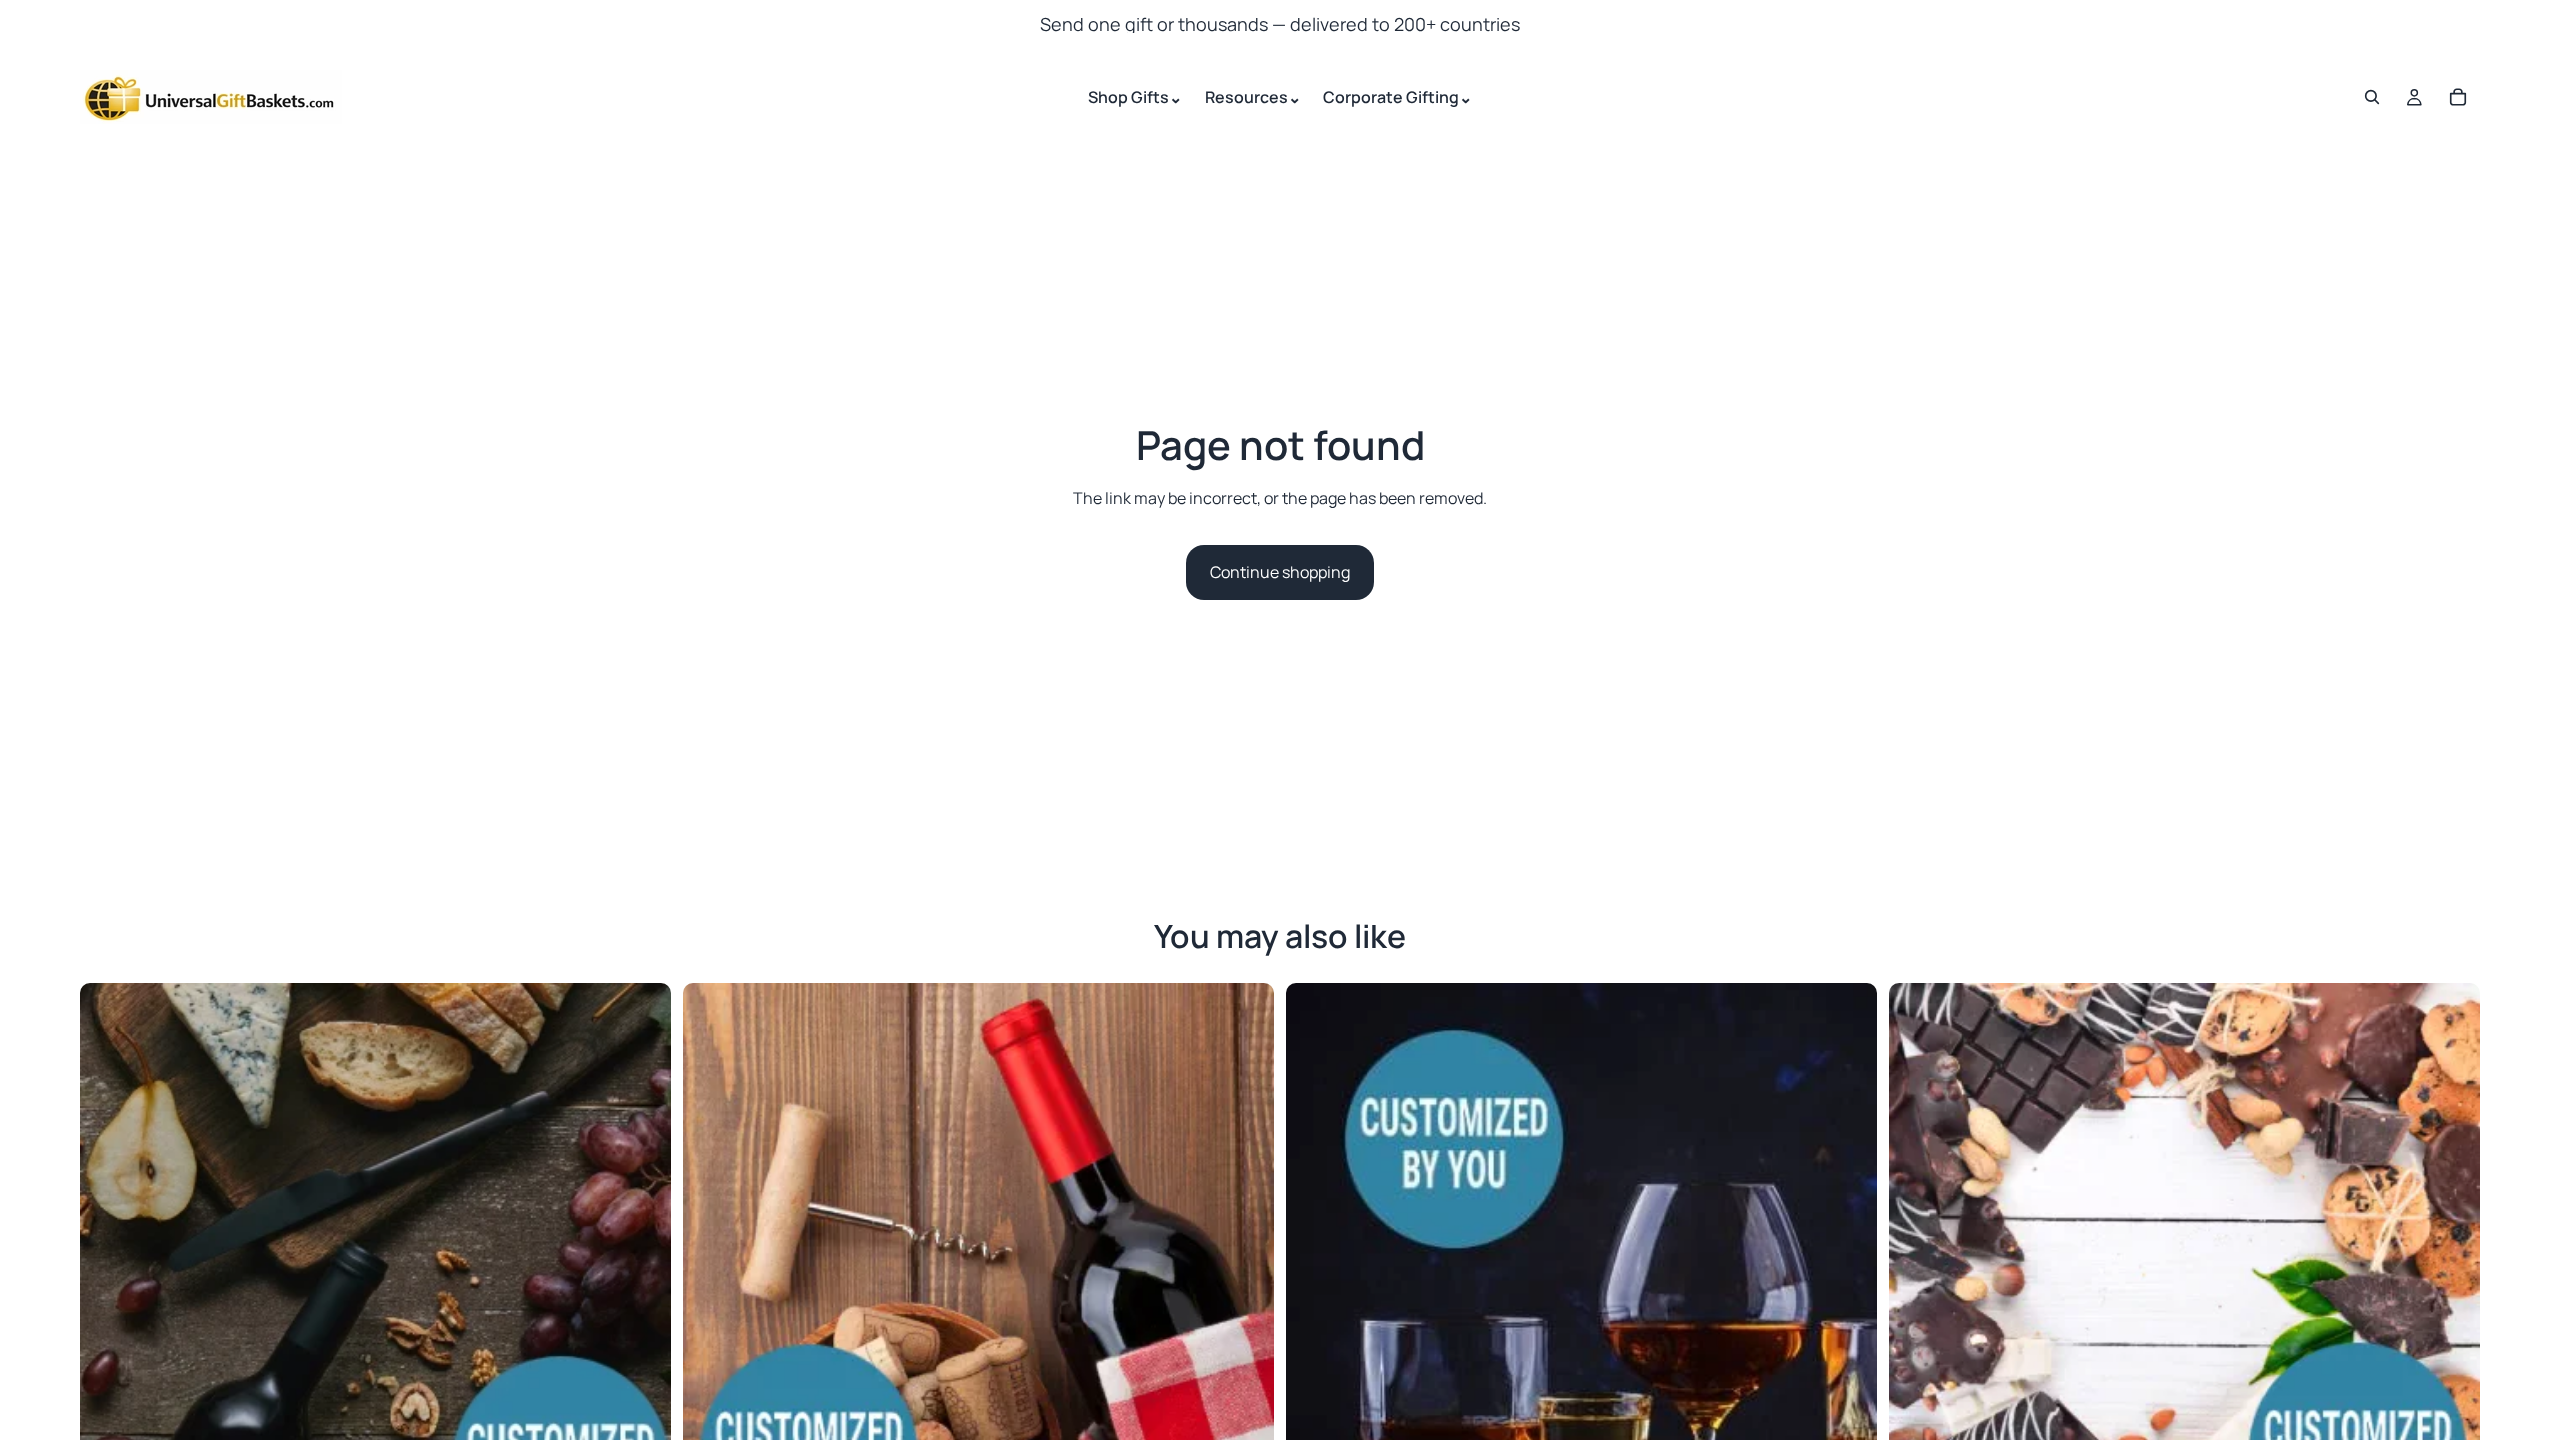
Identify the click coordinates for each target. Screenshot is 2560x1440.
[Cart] (2458, 97)
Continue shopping (1280, 572)
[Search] (2372, 97)
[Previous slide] (110, 1278)
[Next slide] (641, 1278)
